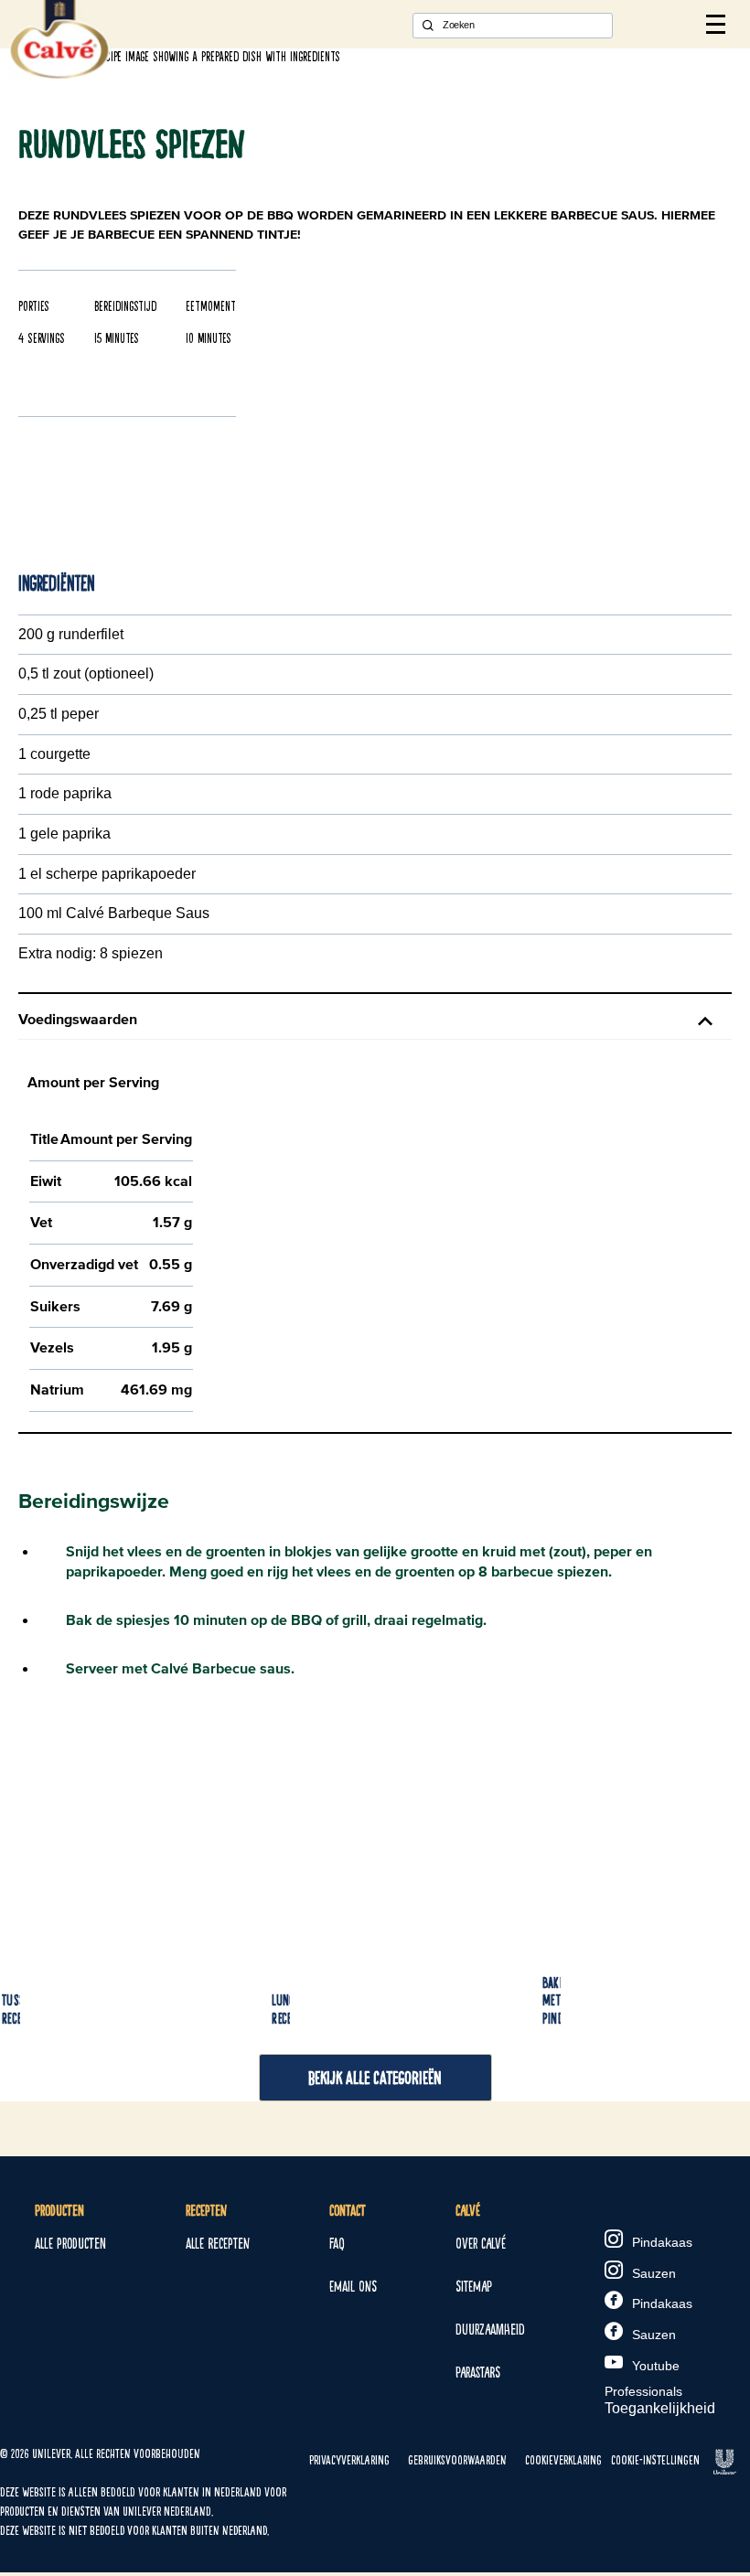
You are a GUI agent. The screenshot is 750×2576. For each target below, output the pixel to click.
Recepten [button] (206, 2211)
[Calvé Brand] (59, 75)
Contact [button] (348, 2211)
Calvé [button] (468, 2211)
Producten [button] (59, 2211)
